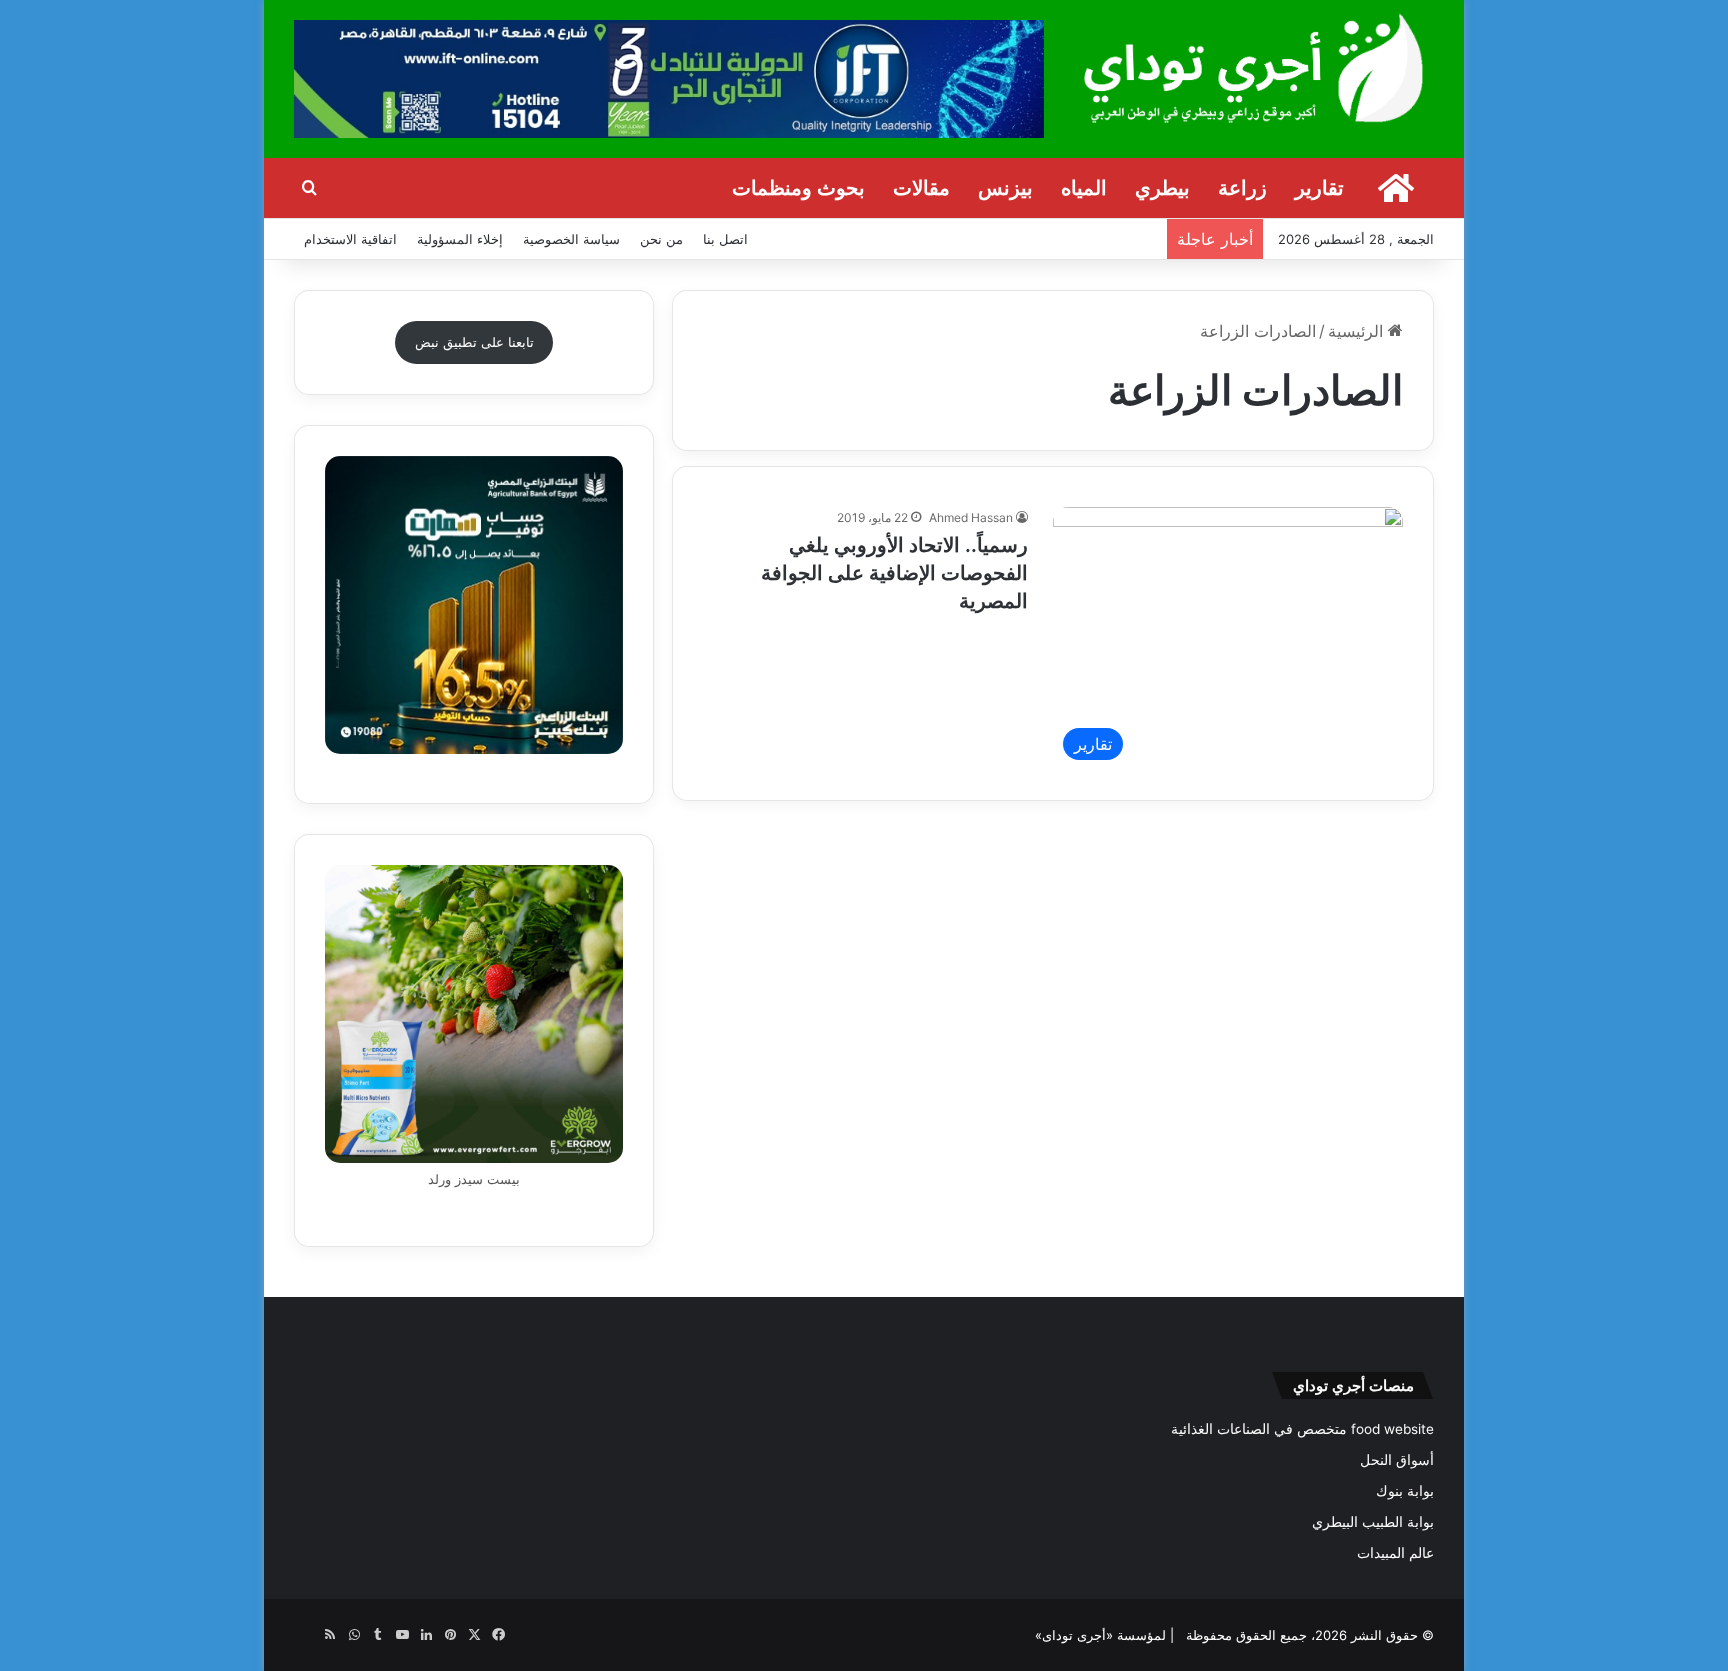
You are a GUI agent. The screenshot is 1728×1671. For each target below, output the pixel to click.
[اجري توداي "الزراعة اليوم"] (1254, 67)
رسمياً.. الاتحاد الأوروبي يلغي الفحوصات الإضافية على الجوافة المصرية (894, 573)
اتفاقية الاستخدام (350, 239)
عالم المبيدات (1395, 1553)
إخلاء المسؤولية (460, 239)
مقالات (921, 188)
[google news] (306, 1635)
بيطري (1162, 188)
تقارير (1319, 188)
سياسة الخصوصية (571, 239)
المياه (1084, 188)
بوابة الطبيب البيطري (1373, 1522)
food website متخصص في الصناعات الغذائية (1302, 1429)
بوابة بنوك (1405, 1491)
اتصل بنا (725, 239)
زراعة (1242, 188)
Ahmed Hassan (971, 517)
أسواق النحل (1397, 1460)
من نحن (661, 239)
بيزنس (1005, 188)
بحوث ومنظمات (798, 188)
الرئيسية (1358, 331)
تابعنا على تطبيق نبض (474, 342)
